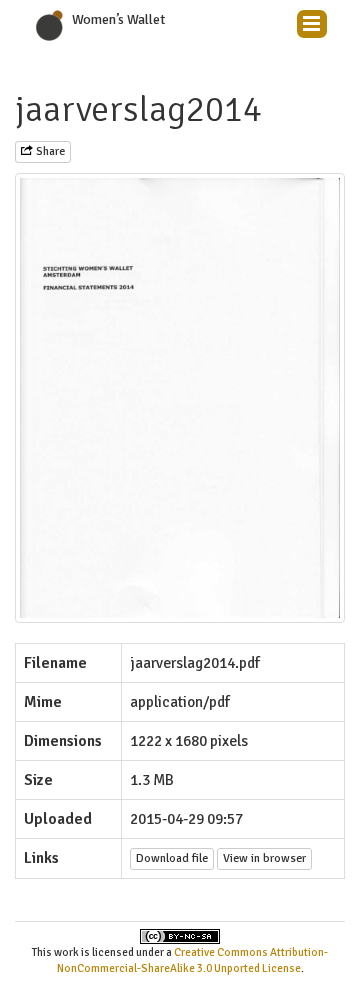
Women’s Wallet (118, 19)
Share (49, 151)
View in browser (264, 858)
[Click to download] (180, 398)
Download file (172, 858)
